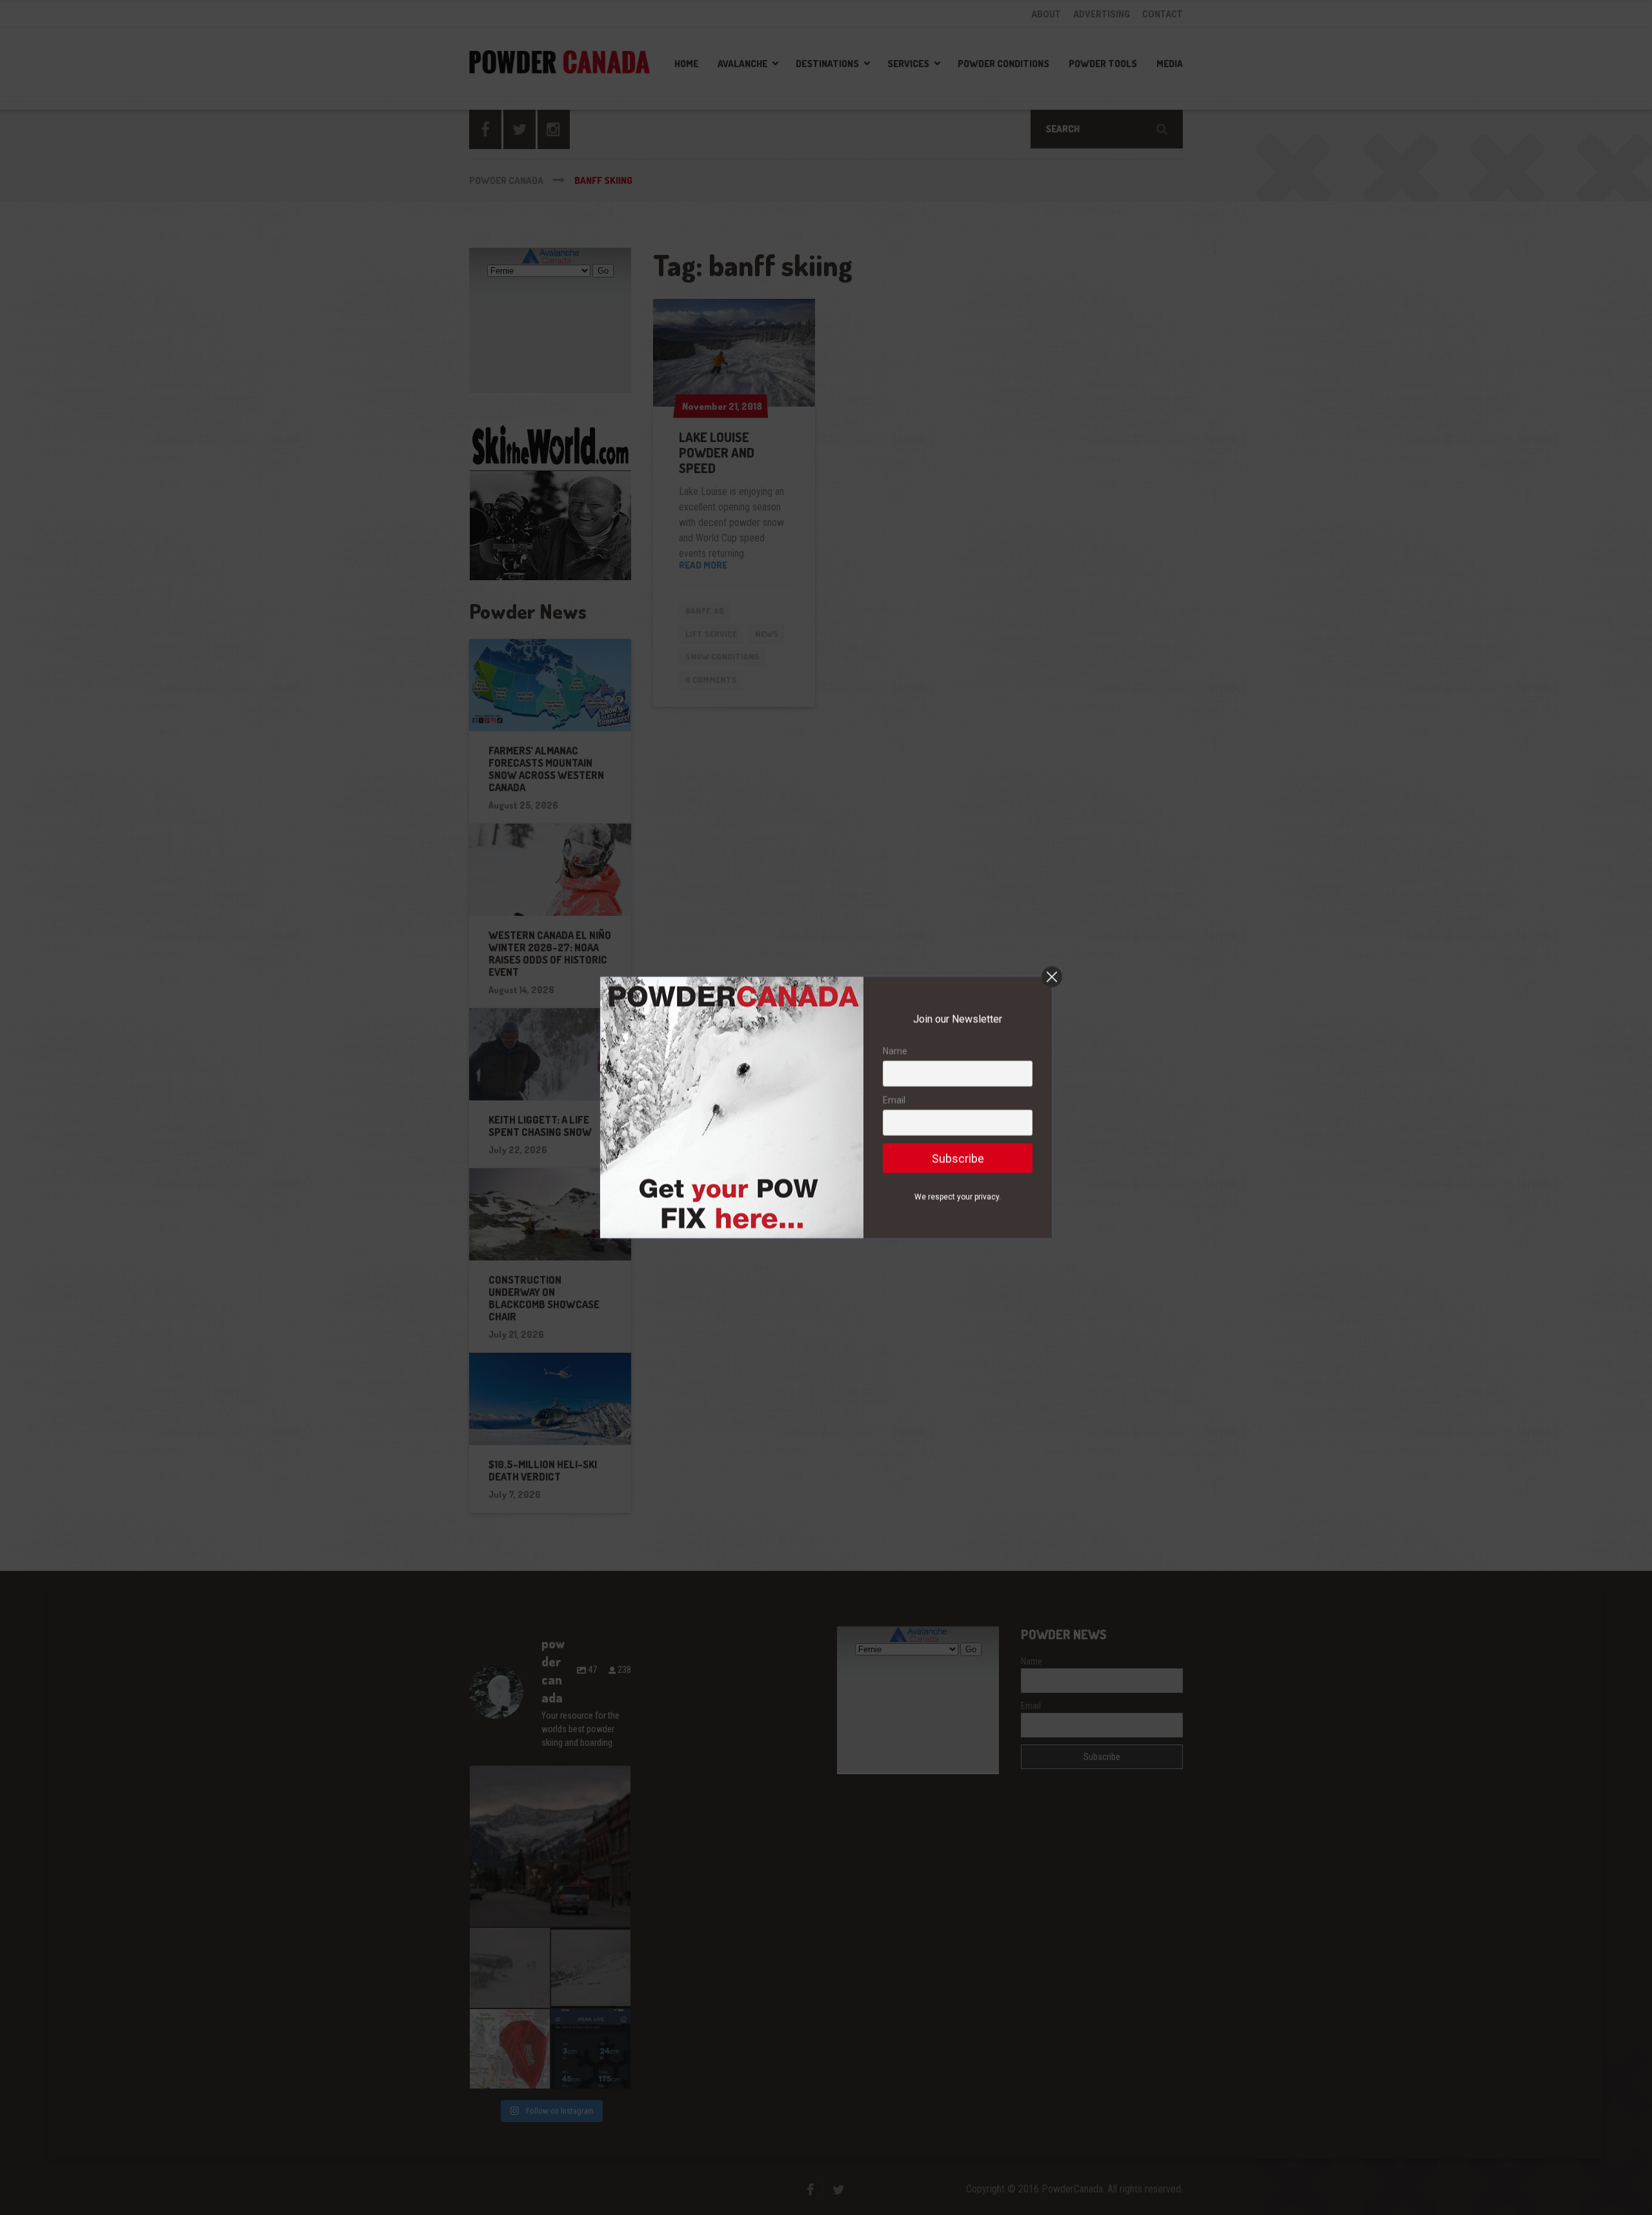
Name (895, 1051)
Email (894, 1100)
